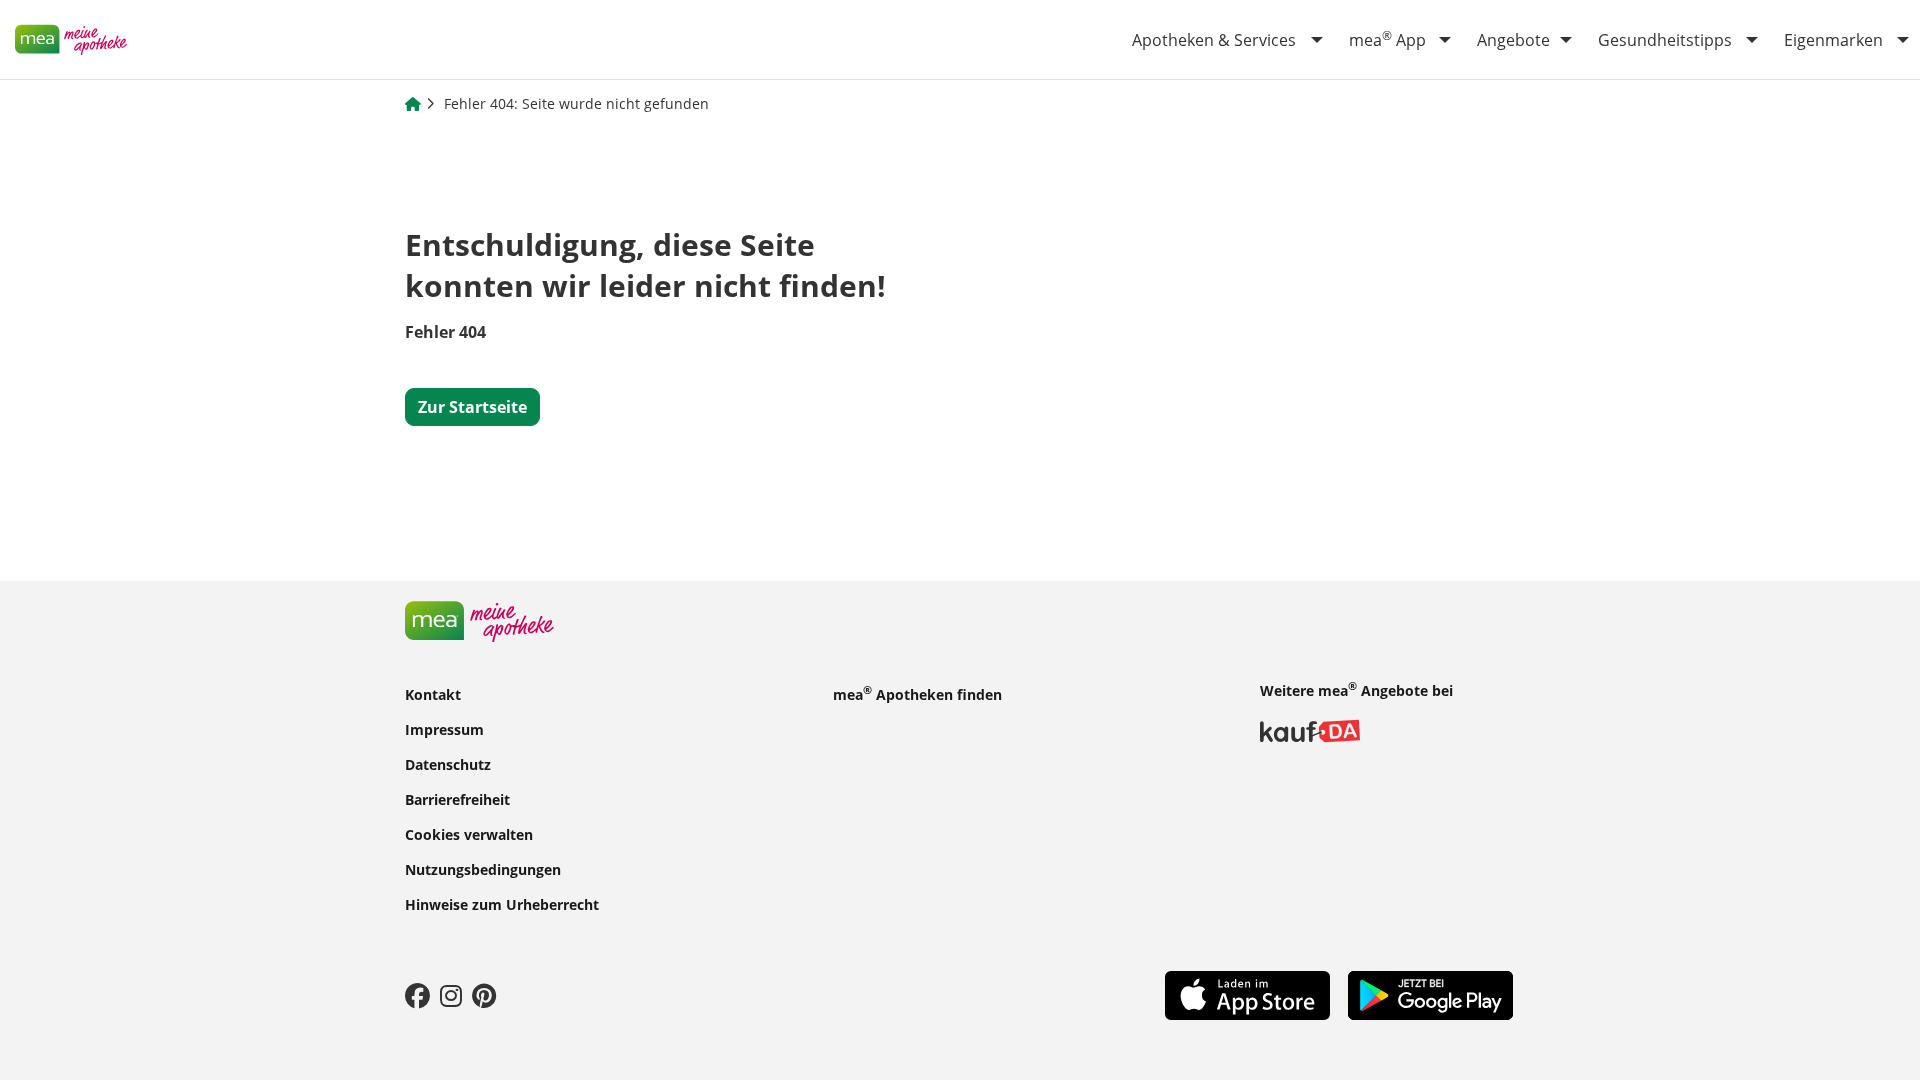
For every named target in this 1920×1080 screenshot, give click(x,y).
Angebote (1513, 40)
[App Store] (1247, 994)
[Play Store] (1430, 994)
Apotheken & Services (1214, 40)
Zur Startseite (472, 407)
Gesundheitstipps (1665, 40)
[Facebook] (417, 995)
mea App (1387, 39)
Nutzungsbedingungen (483, 868)
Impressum (444, 728)
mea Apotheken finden (917, 693)
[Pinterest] (484, 995)
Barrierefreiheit (457, 798)
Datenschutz (448, 763)
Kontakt (433, 693)
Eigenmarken (1833, 40)
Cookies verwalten (469, 833)
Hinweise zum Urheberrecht (502, 903)
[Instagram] (451, 995)
